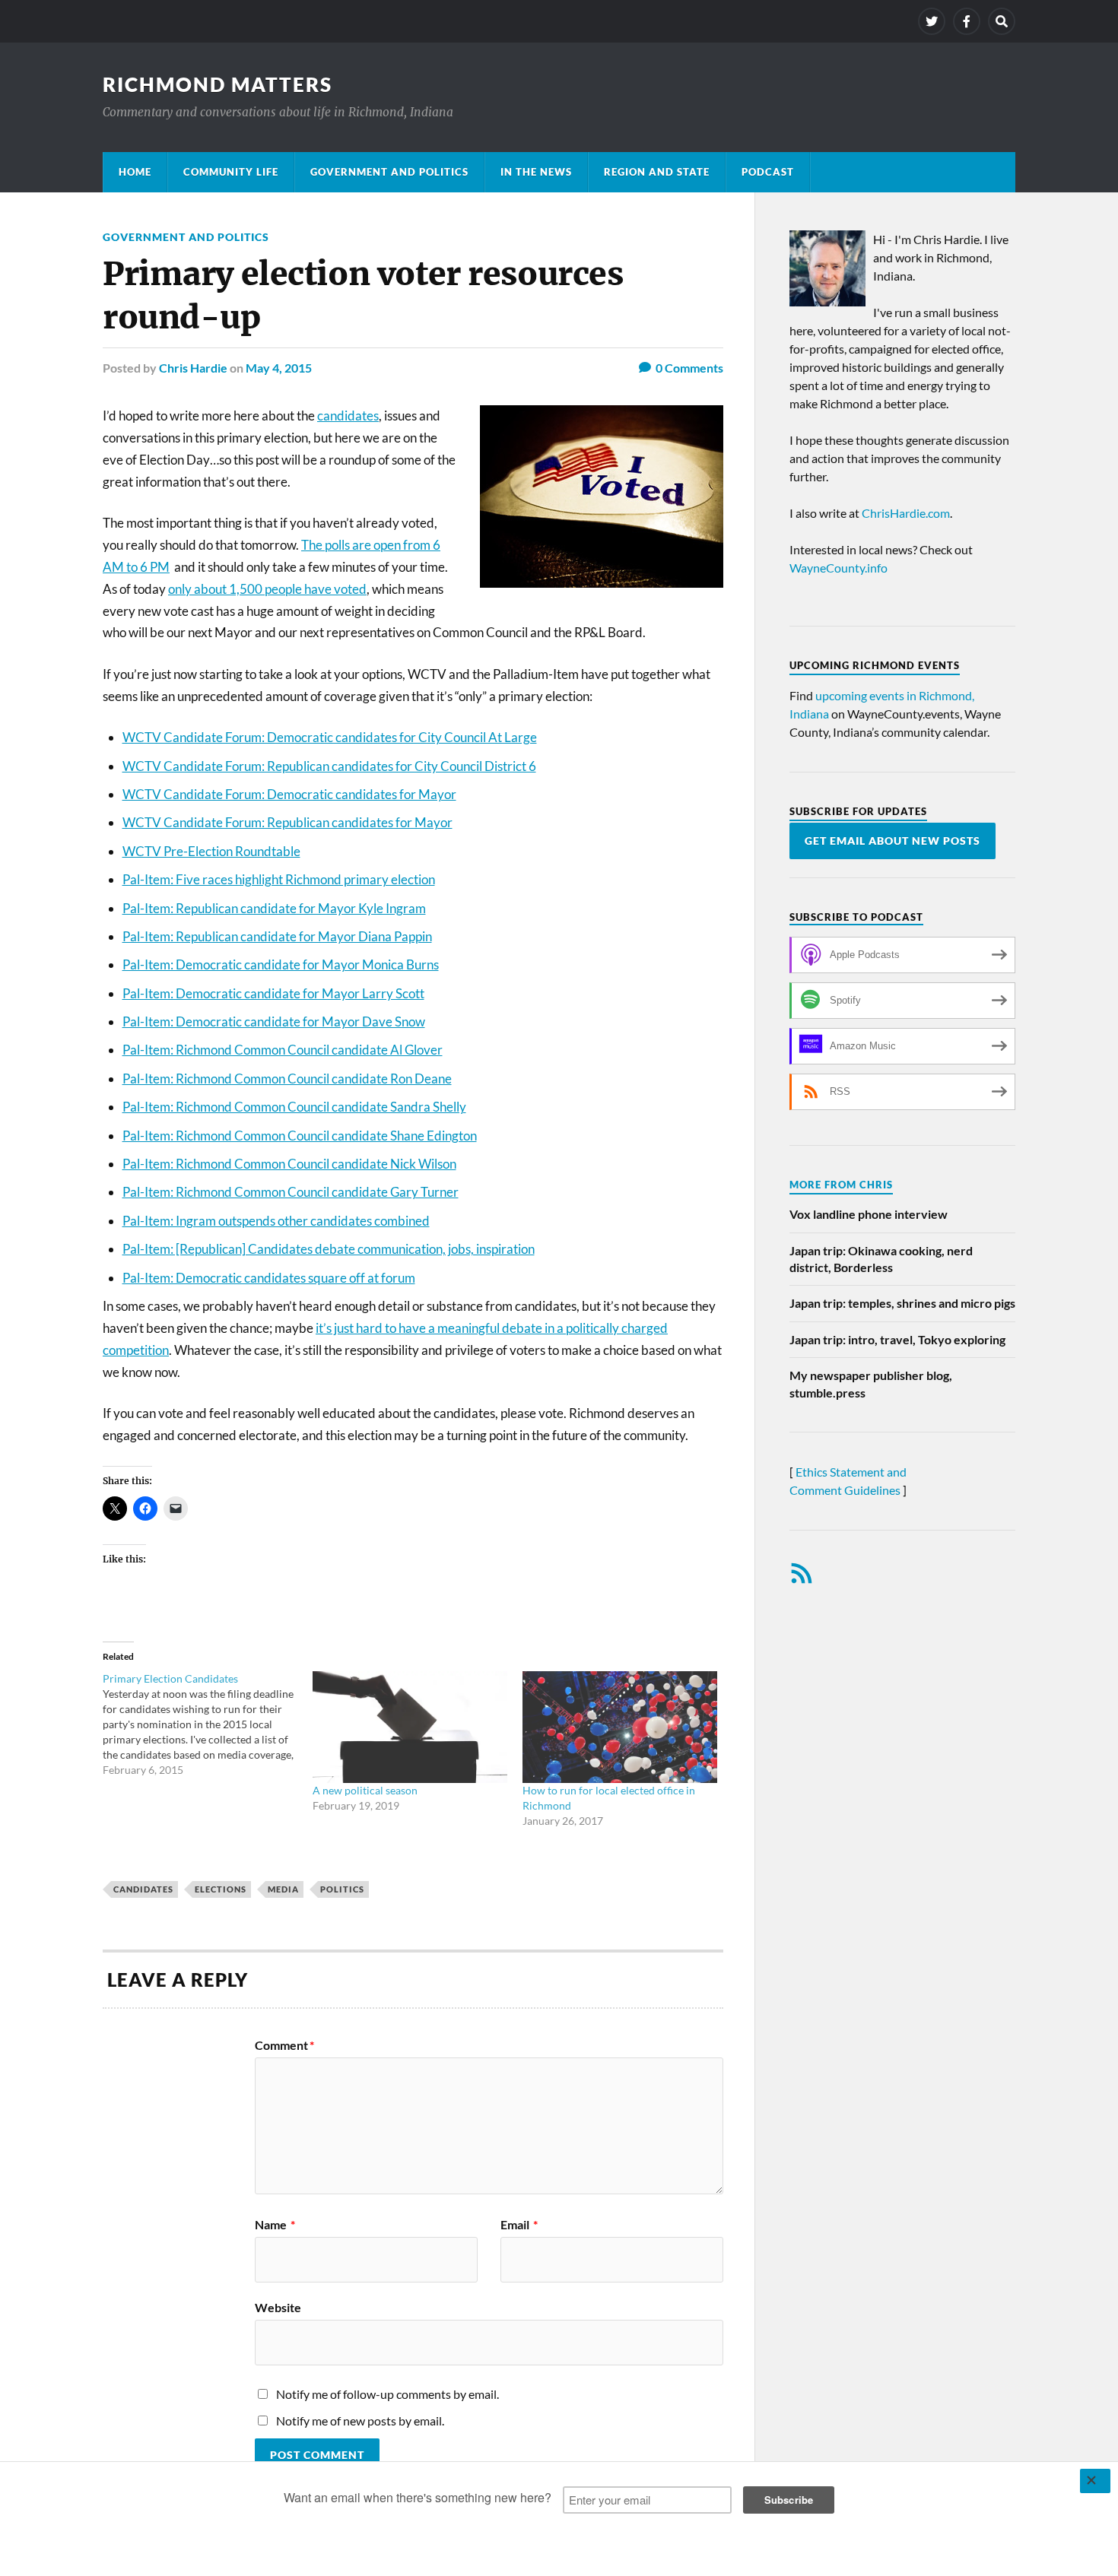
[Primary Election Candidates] (208, 1724)
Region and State (657, 172)
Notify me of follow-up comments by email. (387, 2394)
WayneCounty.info (838, 568)
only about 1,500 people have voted (267, 589)
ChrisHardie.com (906, 513)
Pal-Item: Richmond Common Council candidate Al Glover (283, 1050)
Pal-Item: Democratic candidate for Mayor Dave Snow (274, 1022)
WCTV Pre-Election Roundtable (211, 851)
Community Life (231, 172)
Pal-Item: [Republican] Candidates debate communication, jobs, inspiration (329, 1249)
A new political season (365, 1790)
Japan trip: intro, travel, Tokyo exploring (897, 1339)
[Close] (1095, 2481)
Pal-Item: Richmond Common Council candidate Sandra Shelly (294, 1107)
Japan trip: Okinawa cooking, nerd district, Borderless (881, 1259)
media (283, 1889)
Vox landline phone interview (869, 1214)
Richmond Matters (218, 84)
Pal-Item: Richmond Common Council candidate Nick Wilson (289, 1164)
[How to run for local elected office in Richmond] (620, 1727)
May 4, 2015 (279, 368)
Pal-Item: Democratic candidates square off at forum (269, 1278)
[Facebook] (967, 21)
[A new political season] (410, 1727)
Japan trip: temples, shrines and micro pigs (902, 1303)
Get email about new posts (892, 841)
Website (278, 2307)
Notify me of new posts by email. (360, 2421)
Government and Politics (389, 172)
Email (519, 2225)
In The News (536, 172)
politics (342, 1889)
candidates (348, 416)
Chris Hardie (193, 368)
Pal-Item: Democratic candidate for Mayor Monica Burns (281, 964)
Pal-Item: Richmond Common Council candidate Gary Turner (291, 1192)
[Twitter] (932, 21)
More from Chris (841, 1185)
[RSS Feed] (802, 1573)
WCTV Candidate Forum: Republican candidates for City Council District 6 (329, 766)
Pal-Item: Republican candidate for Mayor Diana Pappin (277, 936)
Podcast (768, 172)
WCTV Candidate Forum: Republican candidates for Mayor (287, 822)
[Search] (1002, 21)
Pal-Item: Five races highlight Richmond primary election (279, 879)
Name (275, 2225)
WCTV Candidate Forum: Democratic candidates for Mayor (289, 794)
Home (135, 172)
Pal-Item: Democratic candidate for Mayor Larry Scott (273, 993)
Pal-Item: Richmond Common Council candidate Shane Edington (300, 1136)
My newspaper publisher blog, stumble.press (871, 1383)
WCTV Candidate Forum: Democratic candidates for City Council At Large (330, 737)
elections (221, 1889)
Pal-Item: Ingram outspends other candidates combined (276, 1221)
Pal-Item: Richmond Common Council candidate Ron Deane (287, 1079)
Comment (284, 2045)
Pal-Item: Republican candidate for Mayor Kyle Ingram (274, 908)
